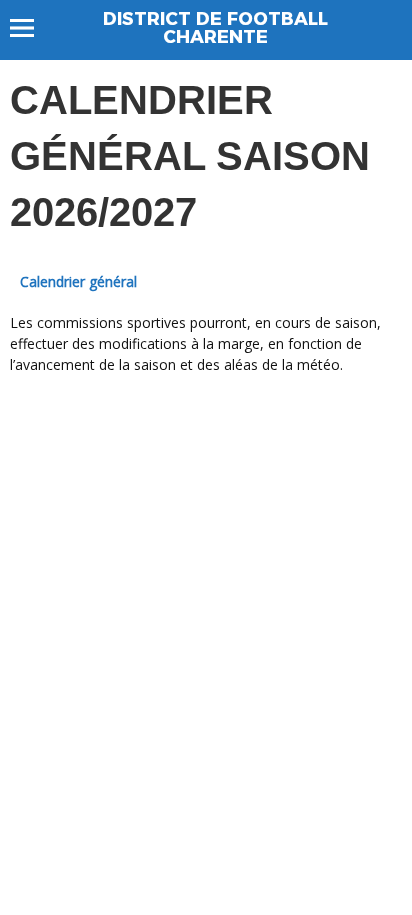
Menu (31, 28)
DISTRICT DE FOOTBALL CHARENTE (215, 28)
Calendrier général (78, 281)
